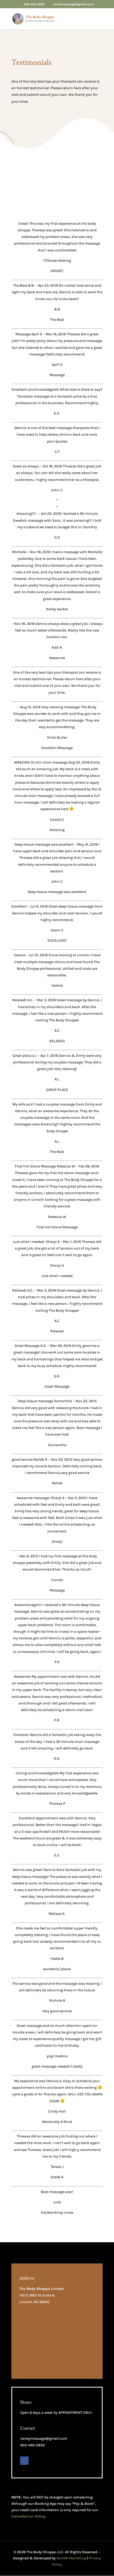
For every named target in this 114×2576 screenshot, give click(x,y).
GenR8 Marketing (71, 2558)
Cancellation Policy (28, 2516)
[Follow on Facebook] (24, 2461)
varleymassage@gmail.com (44, 2439)
